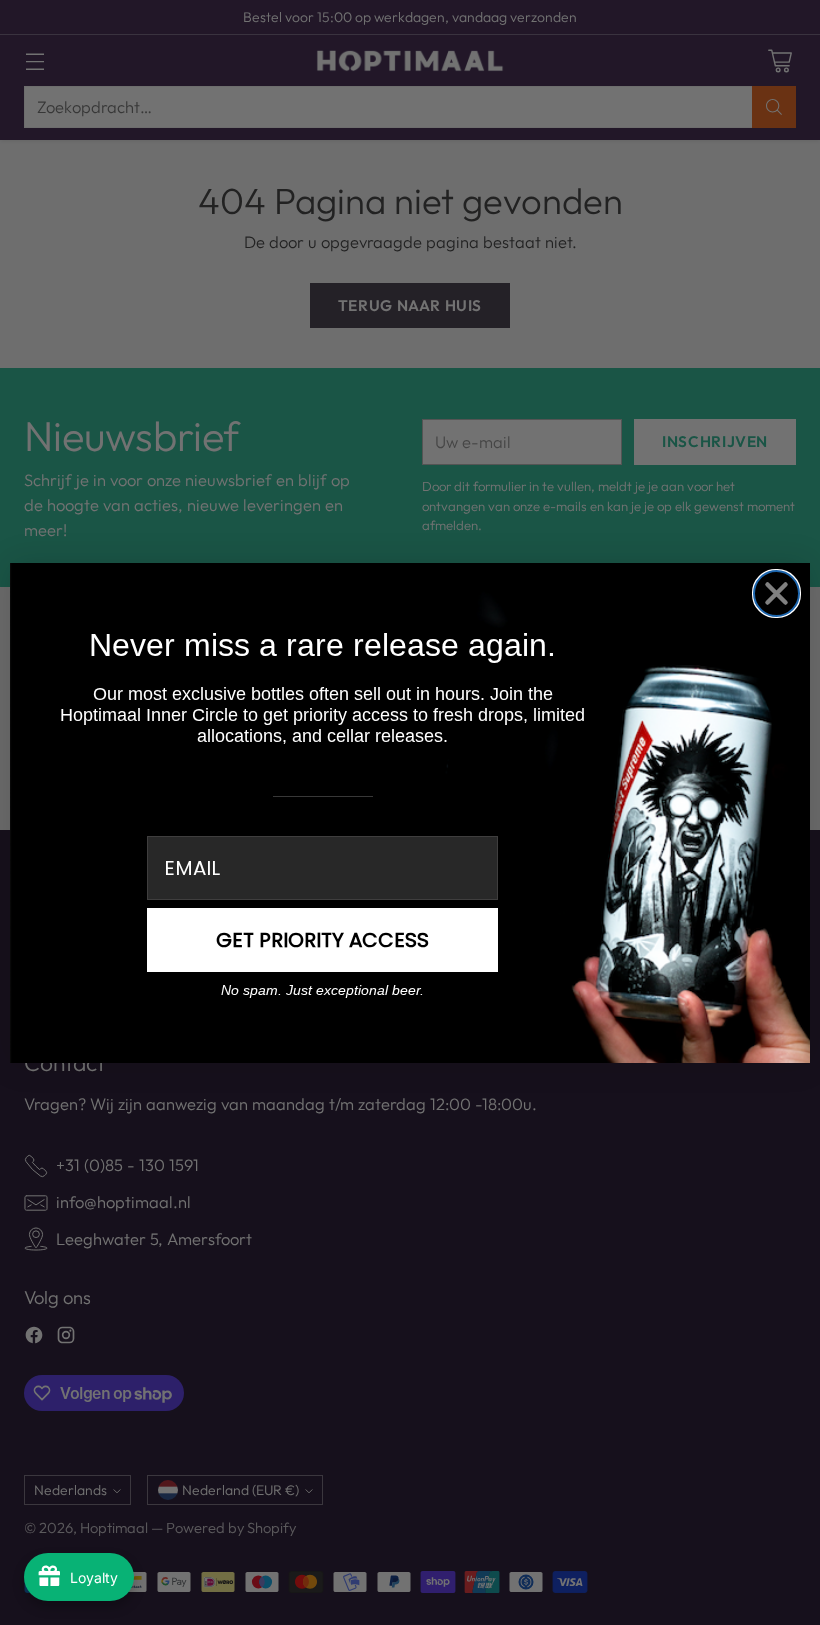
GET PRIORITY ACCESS (322, 940)
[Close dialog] (776, 593)
